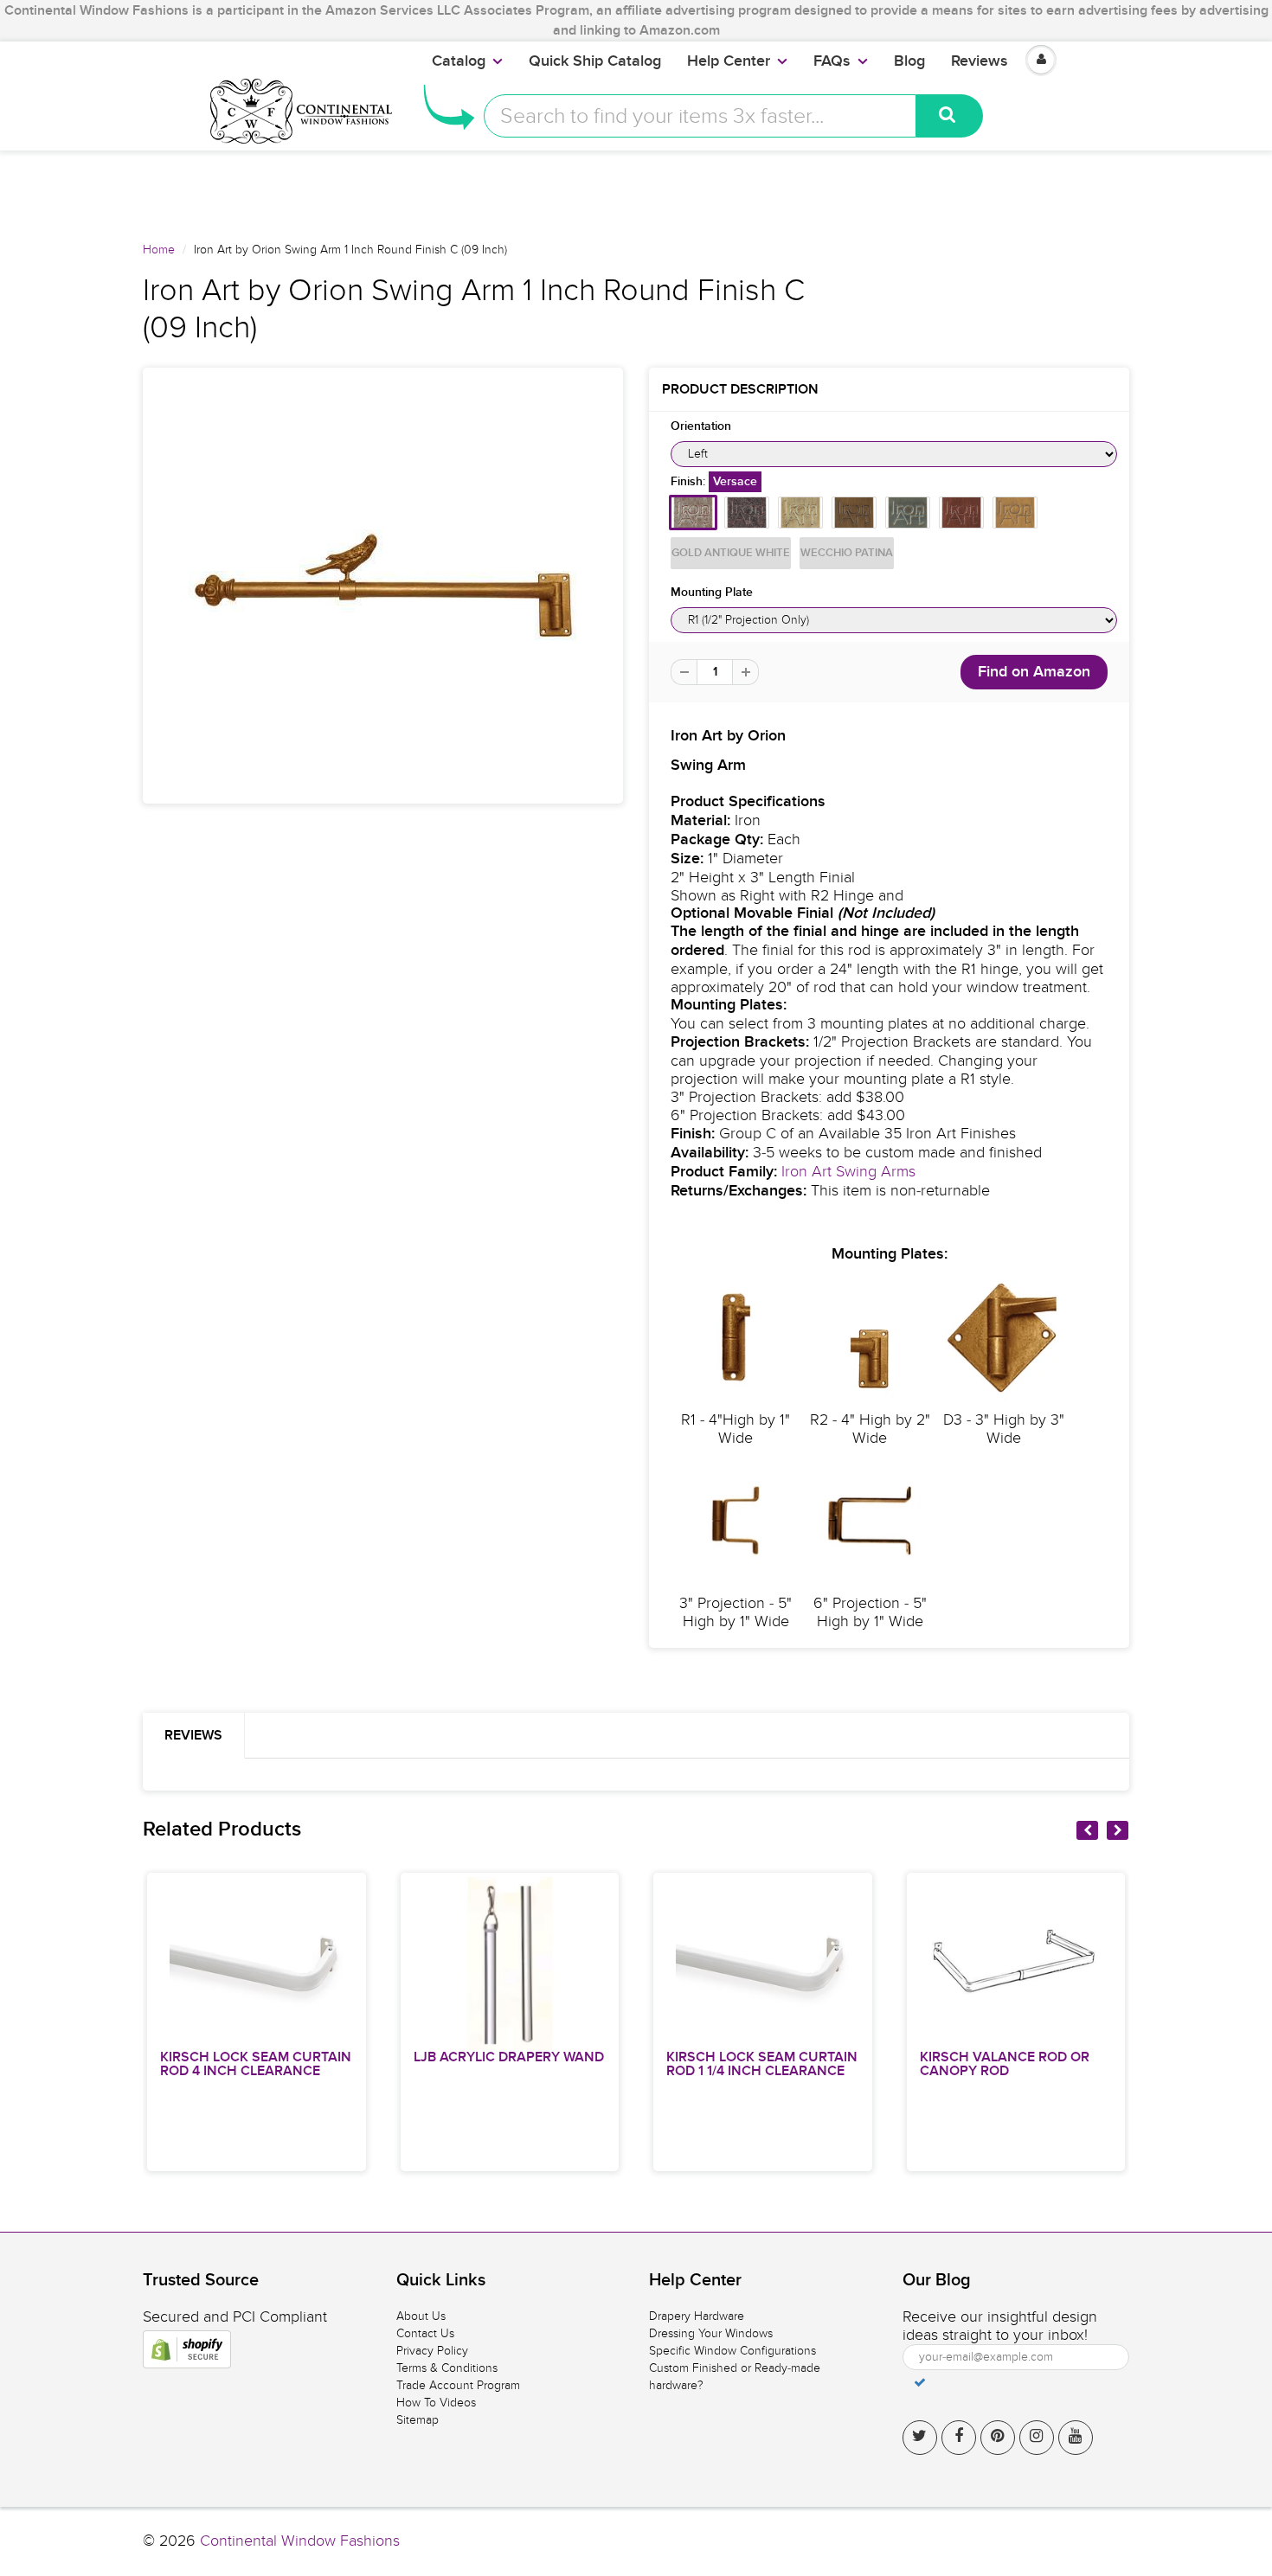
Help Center (729, 61)
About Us (421, 2316)
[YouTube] (1076, 2438)
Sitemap (418, 2420)
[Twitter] (920, 2438)
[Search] (950, 116)
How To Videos (436, 2403)
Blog (909, 61)
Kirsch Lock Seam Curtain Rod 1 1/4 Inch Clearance (762, 2064)
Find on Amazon (1034, 672)
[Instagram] (1037, 2438)
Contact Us (425, 2333)
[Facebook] (959, 2438)
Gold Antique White (731, 553)
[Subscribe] (920, 2382)
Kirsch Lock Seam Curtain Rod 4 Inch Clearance (256, 2064)
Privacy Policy (432, 2351)
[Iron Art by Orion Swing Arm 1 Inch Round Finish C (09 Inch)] (383, 586)
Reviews (980, 61)
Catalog (459, 61)
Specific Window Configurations (732, 2351)
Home (159, 250)
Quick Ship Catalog (595, 61)
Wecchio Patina (847, 553)
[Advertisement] (636, 189)
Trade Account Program (458, 2385)
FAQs (832, 61)
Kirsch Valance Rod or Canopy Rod (1005, 2064)
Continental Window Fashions (300, 2541)
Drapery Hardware (697, 2316)
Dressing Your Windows (711, 2333)
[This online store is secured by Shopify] (187, 2349)
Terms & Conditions (447, 2368)
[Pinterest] (998, 2438)
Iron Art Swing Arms (848, 1172)
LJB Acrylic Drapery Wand (509, 2057)
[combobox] (700, 116)
